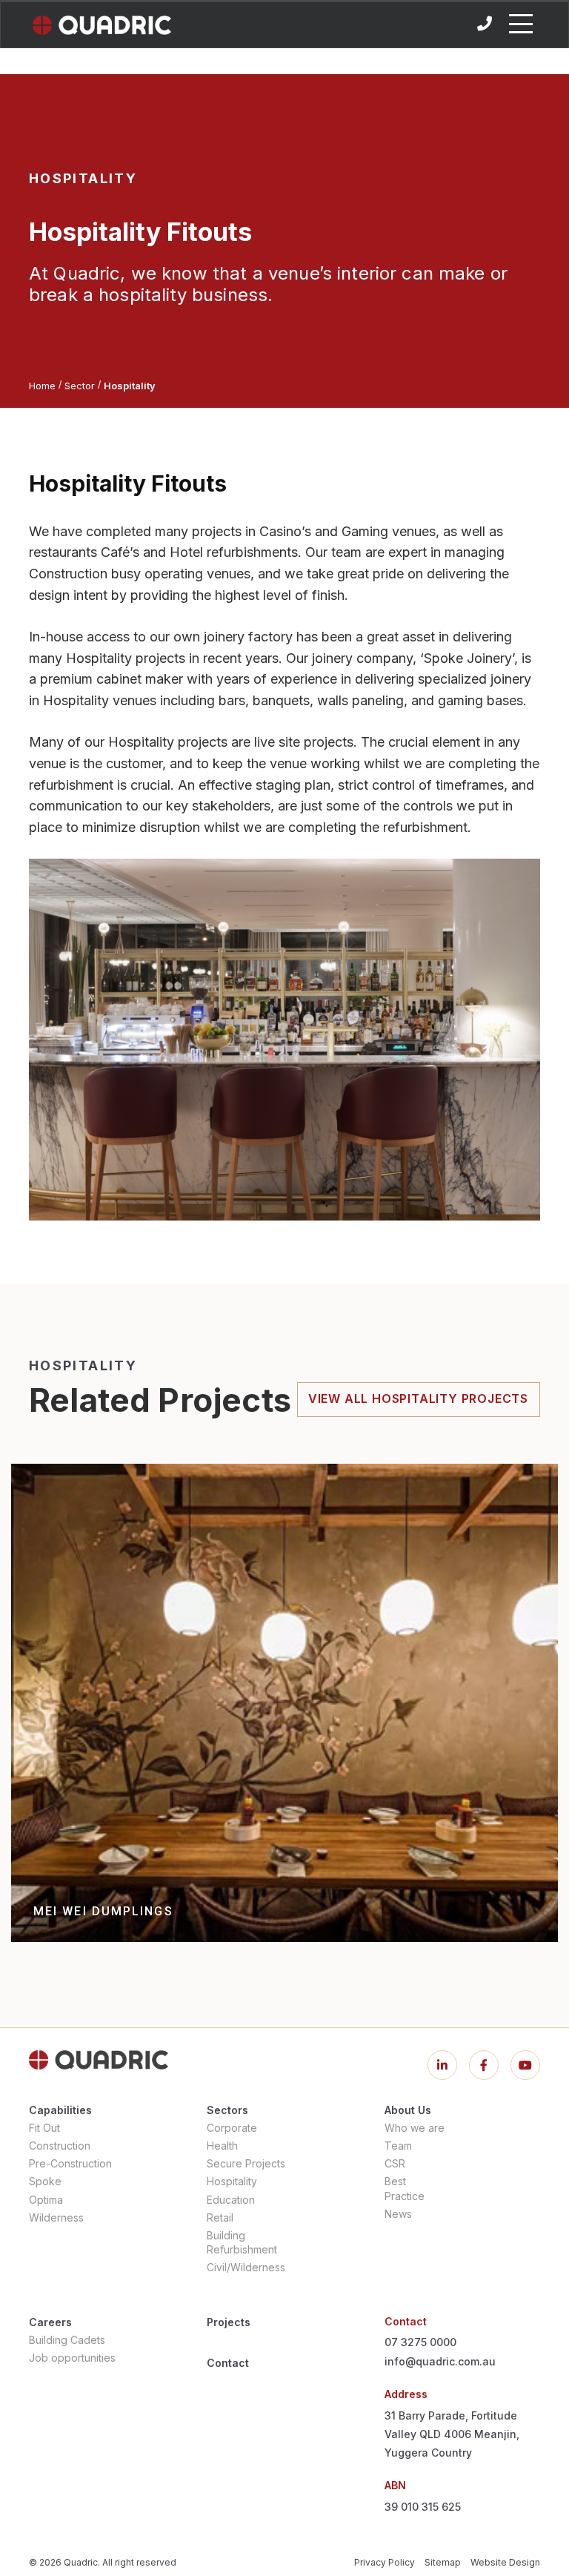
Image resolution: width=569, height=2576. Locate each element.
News (398, 2214)
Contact (228, 2363)
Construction (60, 2146)
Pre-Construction (70, 2163)
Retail (220, 2217)
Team (398, 2146)
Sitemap (443, 2562)
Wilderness (56, 2217)
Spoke (45, 2181)
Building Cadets (67, 2340)
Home (42, 386)
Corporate (232, 2128)
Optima (46, 2200)
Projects (229, 2322)
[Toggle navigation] (521, 24)
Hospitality (232, 2181)
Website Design (505, 2562)
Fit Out (44, 2128)
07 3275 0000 (420, 2342)
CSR (395, 2163)
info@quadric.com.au (440, 2361)
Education (231, 2200)
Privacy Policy (385, 2562)
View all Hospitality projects (418, 1398)
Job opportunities (72, 2358)
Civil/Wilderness (246, 2267)
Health (222, 2146)
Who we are (415, 2128)
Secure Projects (246, 2163)
